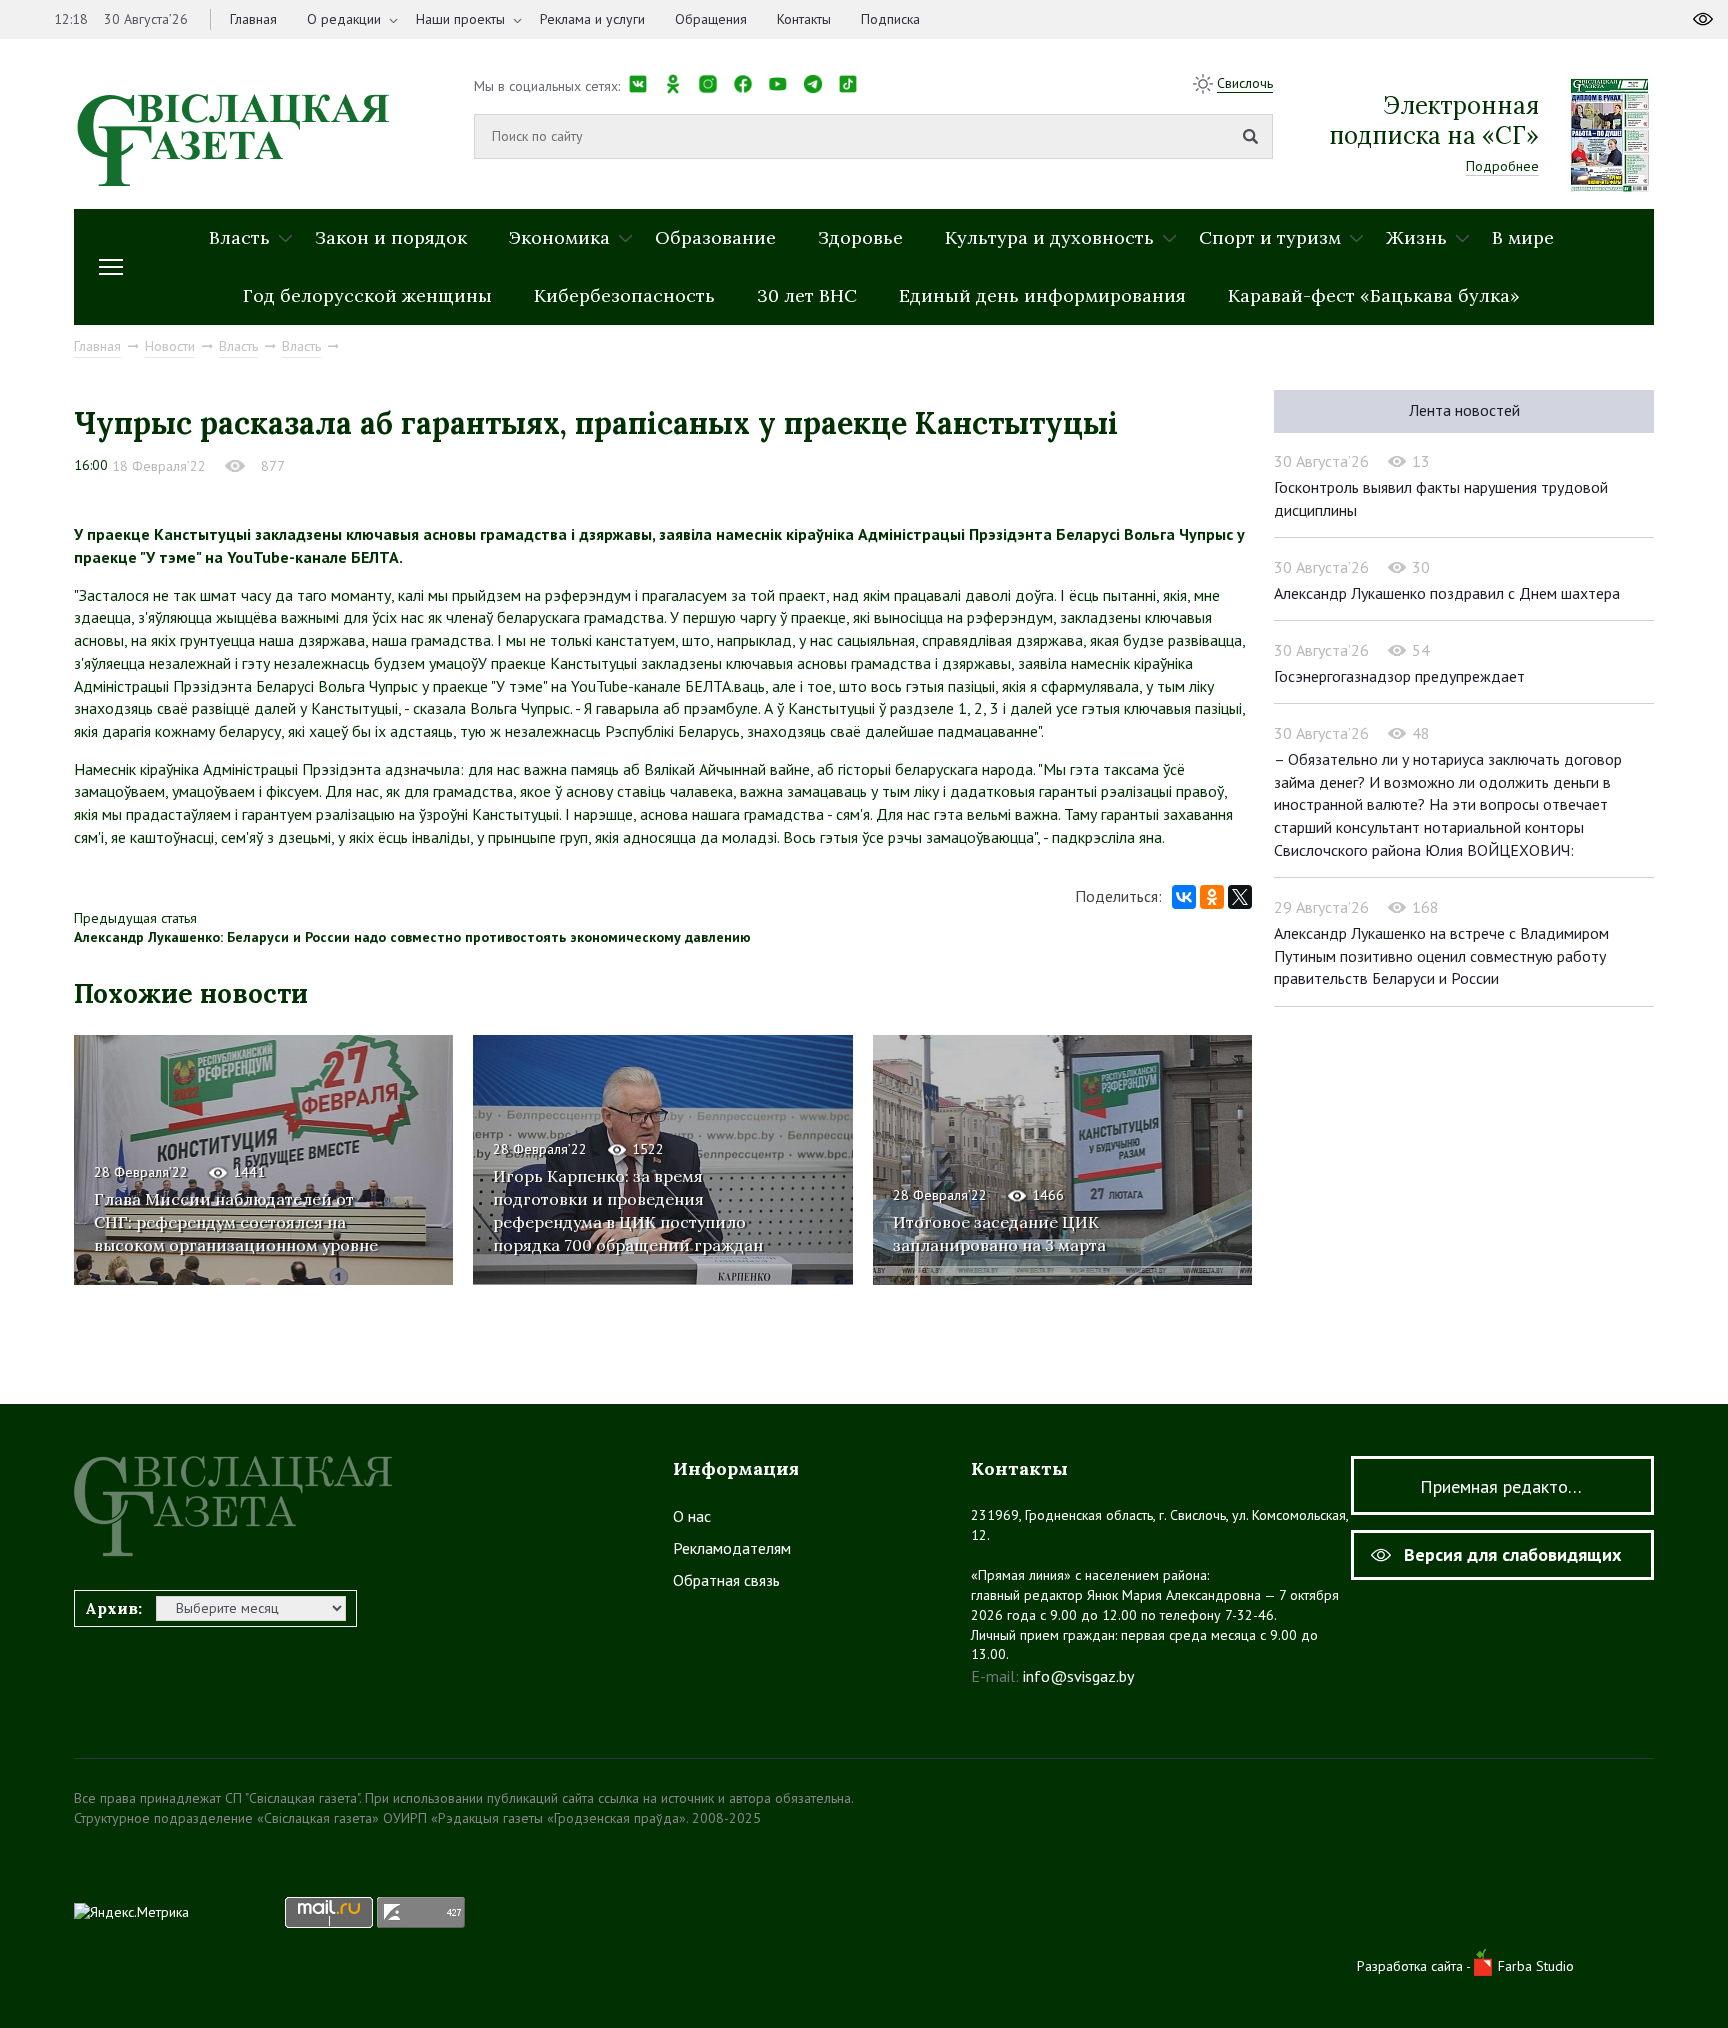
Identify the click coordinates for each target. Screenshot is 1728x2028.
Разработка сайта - (1415, 1966)
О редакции (344, 19)
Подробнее (1502, 166)
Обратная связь (726, 1580)
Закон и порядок (391, 237)
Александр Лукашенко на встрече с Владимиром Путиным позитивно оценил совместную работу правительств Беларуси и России (1441, 955)
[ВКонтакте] (1184, 897)
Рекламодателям (732, 1548)
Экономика (559, 237)
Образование (715, 237)
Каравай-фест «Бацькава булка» (1374, 295)
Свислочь (1245, 83)
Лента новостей (1464, 410)
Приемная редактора (1503, 1486)
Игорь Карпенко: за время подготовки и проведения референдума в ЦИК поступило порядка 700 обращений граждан (628, 1210)
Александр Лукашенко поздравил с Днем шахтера (1447, 593)
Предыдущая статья (135, 918)
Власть (239, 237)
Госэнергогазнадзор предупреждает (1399, 676)
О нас (692, 1516)
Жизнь (1416, 237)
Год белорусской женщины (367, 295)
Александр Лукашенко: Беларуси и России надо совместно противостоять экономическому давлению (412, 937)
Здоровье (860, 237)
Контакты (804, 19)
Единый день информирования (1042, 295)
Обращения (711, 19)
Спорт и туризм (1270, 237)
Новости (170, 346)
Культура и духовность (1049, 237)
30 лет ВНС (807, 295)
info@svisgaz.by (1078, 1676)
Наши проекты (460, 19)
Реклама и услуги (592, 19)
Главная (253, 19)
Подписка (890, 19)
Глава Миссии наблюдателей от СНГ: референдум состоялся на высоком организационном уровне (236, 1222)
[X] (1240, 897)
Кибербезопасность (624, 295)
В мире (1523, 237)
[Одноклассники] (1212, 897)
